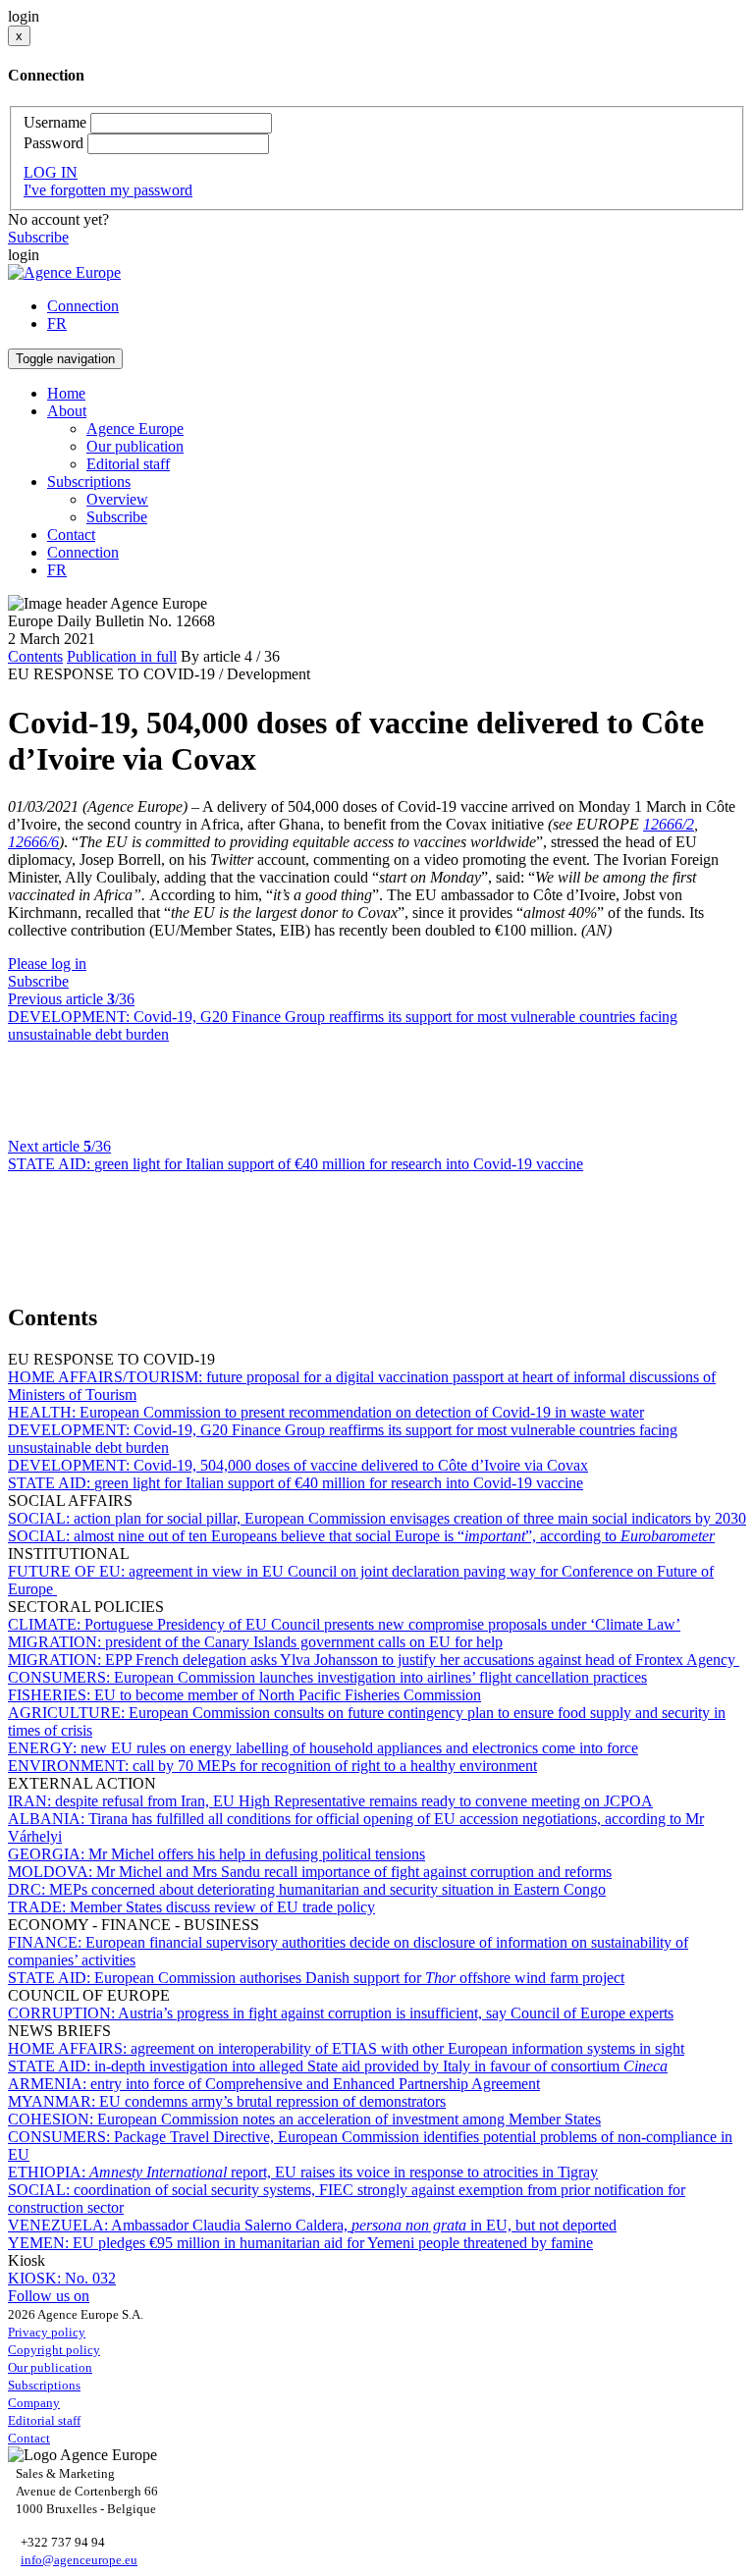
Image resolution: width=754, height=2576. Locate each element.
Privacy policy (47, 2332)
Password (54, 143)
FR (57, 323)
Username (55, 122)
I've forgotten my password (108, 190)
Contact (71, 535)
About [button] (67, 411)
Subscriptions (44, 2385)
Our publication (135, 446)
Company (34, 2403)
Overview (117, 499)
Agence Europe (135, 429)
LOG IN (51, 172)
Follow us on (49, 2296)
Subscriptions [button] (89, 482)
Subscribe (38, 237)
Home (66, 393)
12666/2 (669, 824)
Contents (35, 656)
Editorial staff (128, 464)
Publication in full (122, 656)
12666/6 (33, 842)
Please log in (47, 964)
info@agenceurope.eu (79, 2560)
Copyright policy (54, 2350)
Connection (83, 306)
